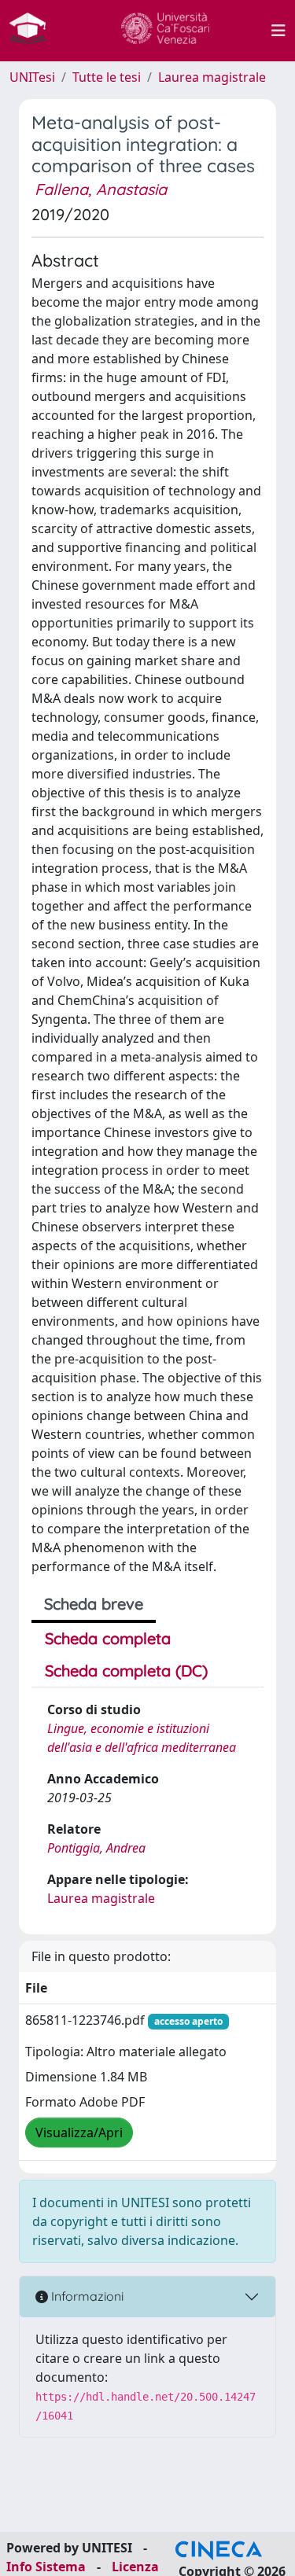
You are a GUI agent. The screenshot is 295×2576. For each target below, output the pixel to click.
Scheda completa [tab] (108, 1638)
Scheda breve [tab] (94, 1604)
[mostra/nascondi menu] (278, 31)
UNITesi (32, 77)
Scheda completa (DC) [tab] (126, 1671)
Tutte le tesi (107, 77)
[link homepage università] (165, 31)
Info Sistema (46, 2567)
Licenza (135, 2567)
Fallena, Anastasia (101, 189)
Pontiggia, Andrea (96, 1848)
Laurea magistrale (212, 77)
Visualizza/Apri (79, 2133)
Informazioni (86, 2296)
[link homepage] (34, 31)
